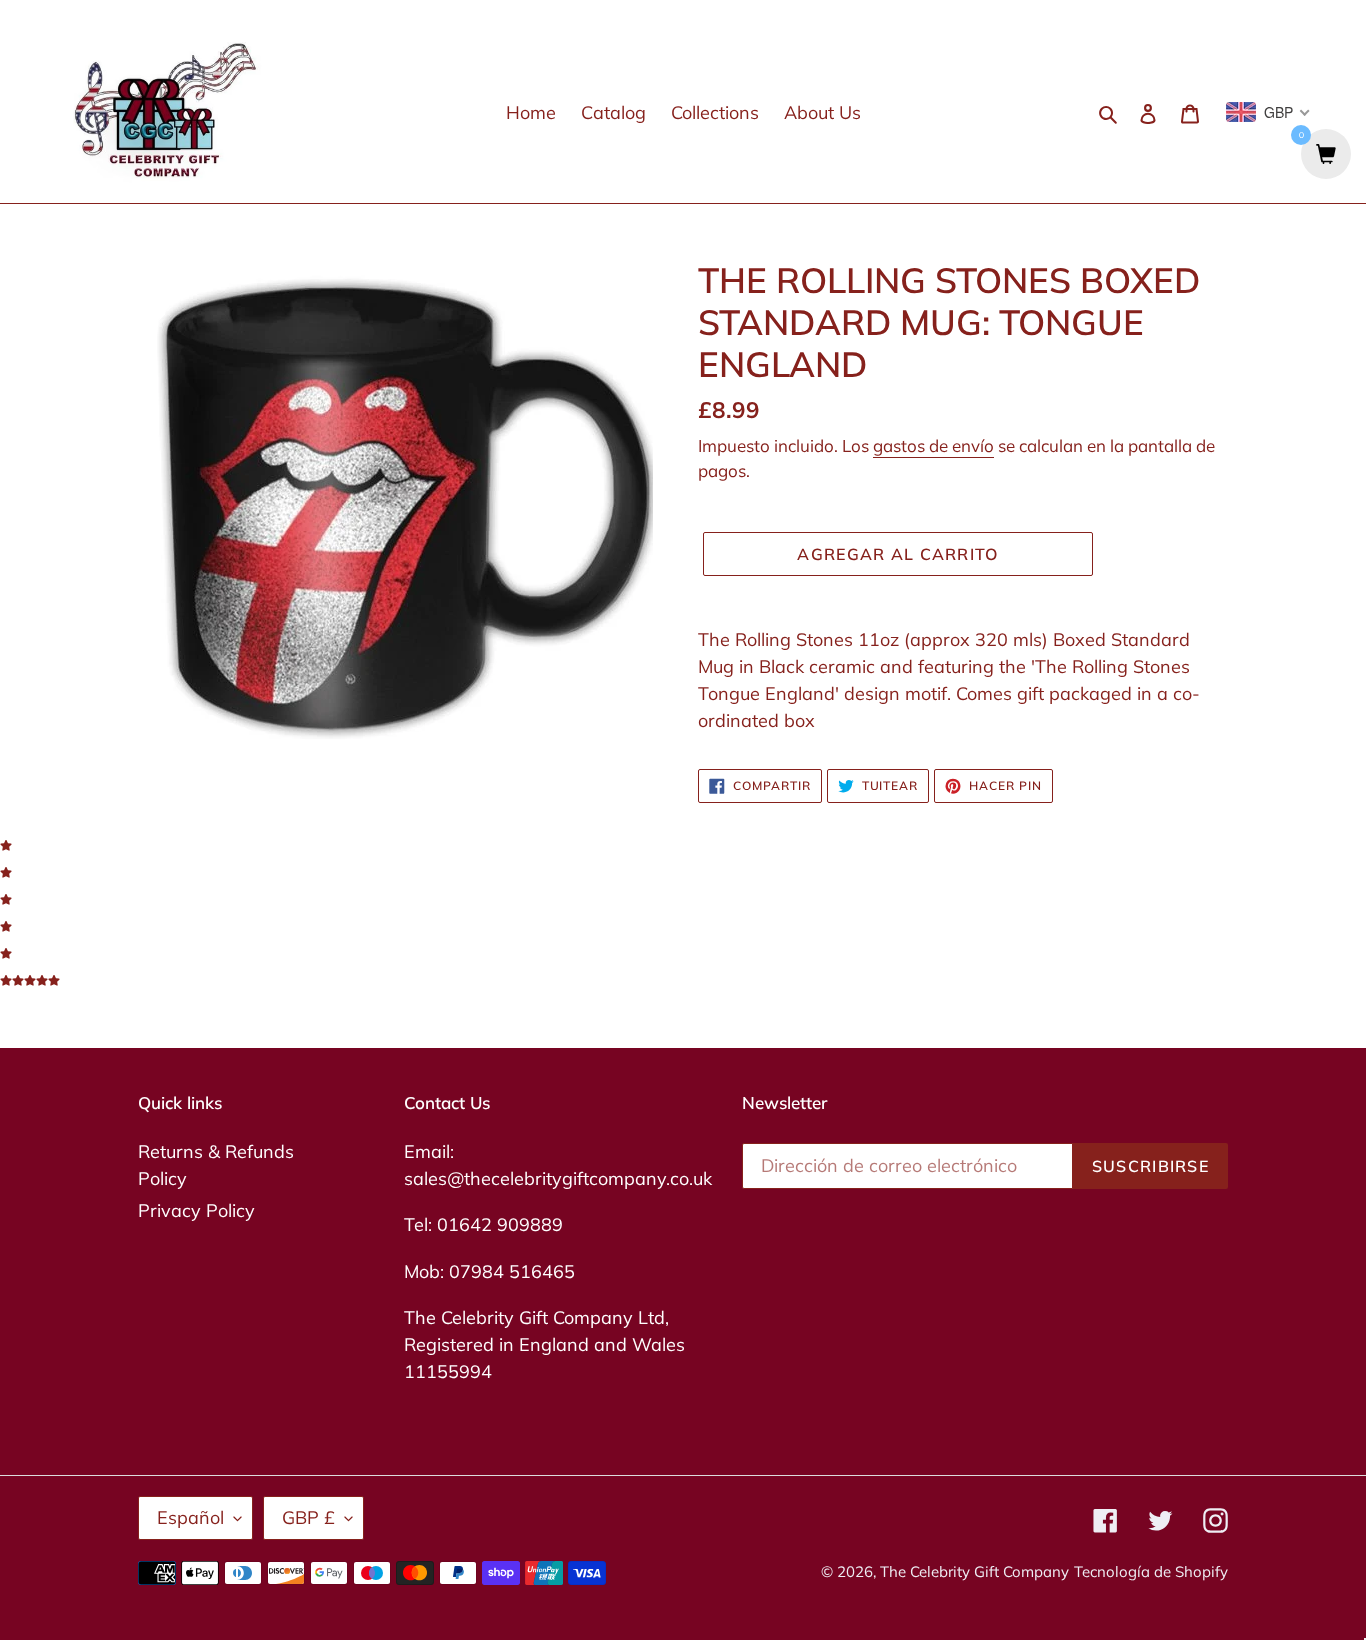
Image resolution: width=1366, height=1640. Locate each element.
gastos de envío (933, 445)
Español (190, 1517)
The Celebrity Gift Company (974, 1571)
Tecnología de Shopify (1151, 1571)
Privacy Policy (196, 1210)
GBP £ (308, 1517)
